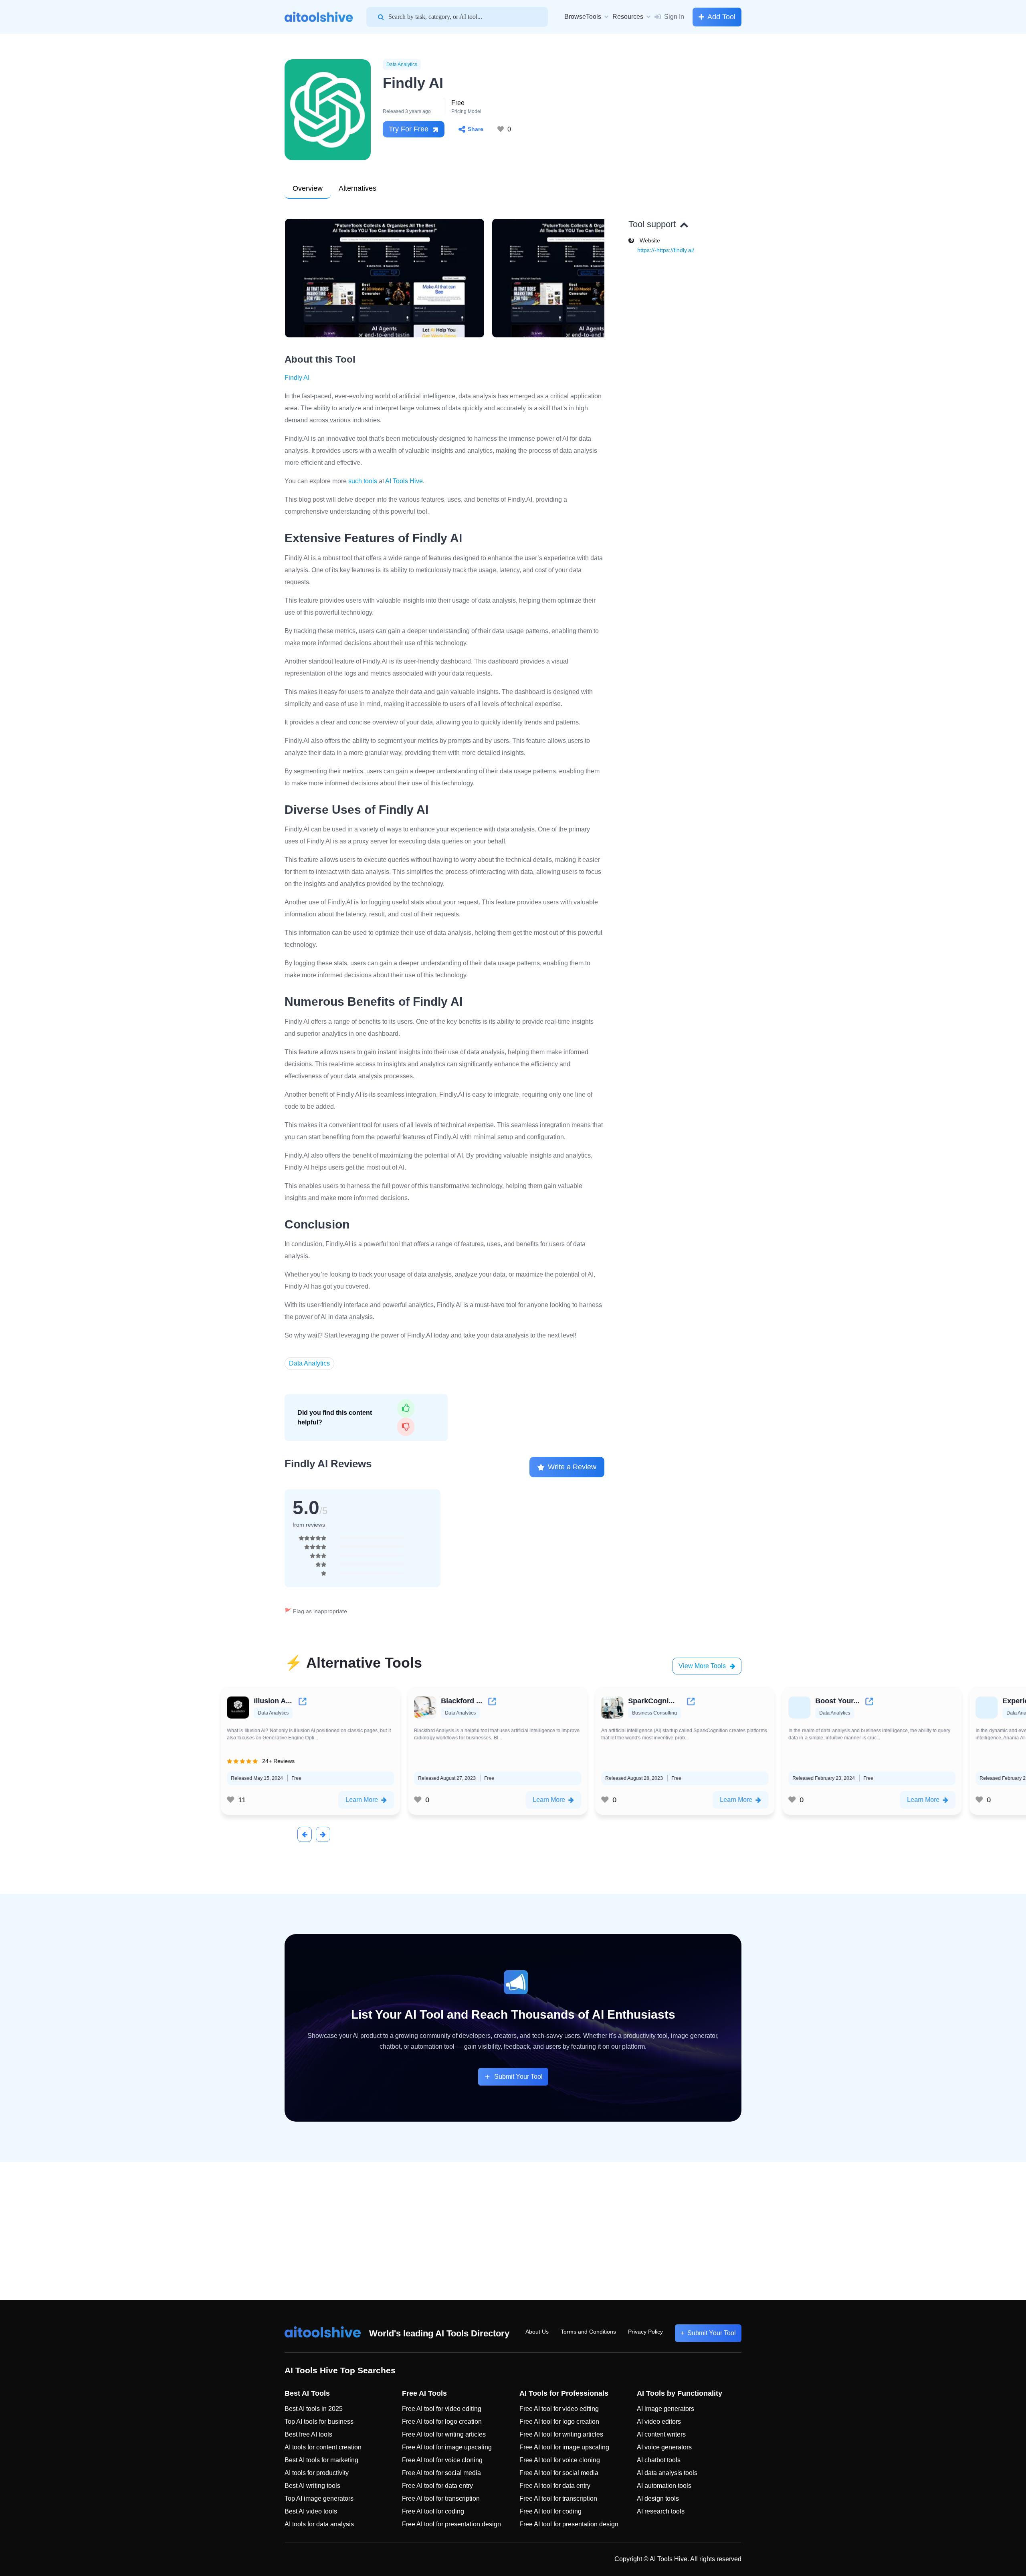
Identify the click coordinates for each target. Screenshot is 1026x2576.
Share (476, 129)
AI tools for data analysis (319, 2524)
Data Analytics (402, 65)
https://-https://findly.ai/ (666, 250)
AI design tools (658, 2498)
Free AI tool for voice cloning (442, 2460)
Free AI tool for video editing (442, 2409)
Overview (308, 188)
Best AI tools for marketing (321, 2460)
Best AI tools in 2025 (314, 2409)
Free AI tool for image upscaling (447, 2447)
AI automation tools (664, 2486)
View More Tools (702, 1666)
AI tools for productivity (317, 2473)
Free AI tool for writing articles (444, 2434)
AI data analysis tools (667, 2473)
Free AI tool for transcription (441, 2498)
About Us (537, 2332)
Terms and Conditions (588, 2332)
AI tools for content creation (323, 2447)
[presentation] (305, 1834)
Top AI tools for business (319, 2422)
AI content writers (661, 2434)
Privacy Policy (645, 2332)
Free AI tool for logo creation (442, 2422)
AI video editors (659, 2422)
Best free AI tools (308, 2434)
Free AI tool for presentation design (451, 2524)
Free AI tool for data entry (437, 2486)
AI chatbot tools (659, 2460)
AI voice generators (664, 2447)
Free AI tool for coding (433, 2511)
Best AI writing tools (312, 2486)
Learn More (251, 1800)
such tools (363, 481)
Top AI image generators (319, 2498)
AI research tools (661, 2511)
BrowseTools (583, 17)
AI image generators (665, 2409)
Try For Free (409, 129)
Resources (628, 17)
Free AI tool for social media (441, 2473)
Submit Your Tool (518, 2077)
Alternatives (357, 188)
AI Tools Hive (404, 481)
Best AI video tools (311, 2511)
